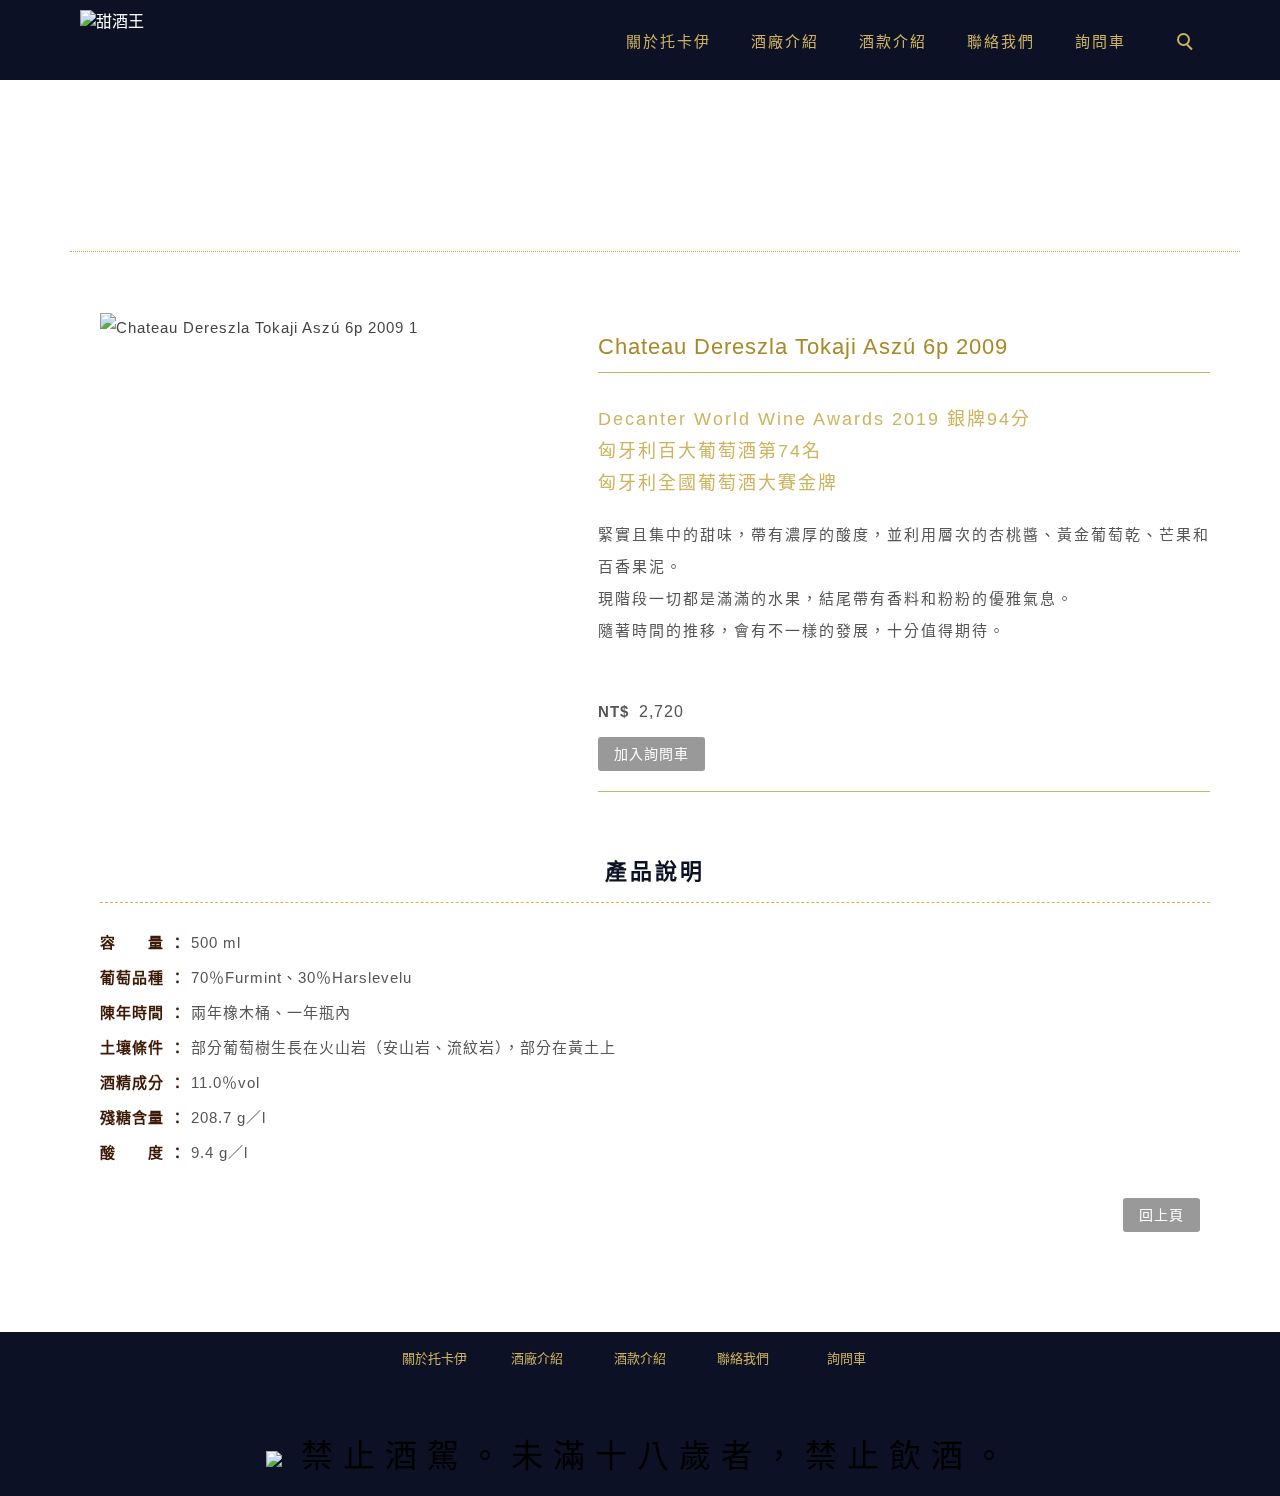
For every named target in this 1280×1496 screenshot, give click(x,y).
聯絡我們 (1001, 41)
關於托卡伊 (668, 41)
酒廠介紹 (785, 41)
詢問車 (1100, 41)
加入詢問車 (651, 754)
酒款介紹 (893, 41)
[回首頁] (160, 22)
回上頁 (1161, 1215)
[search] (1188, 44)
